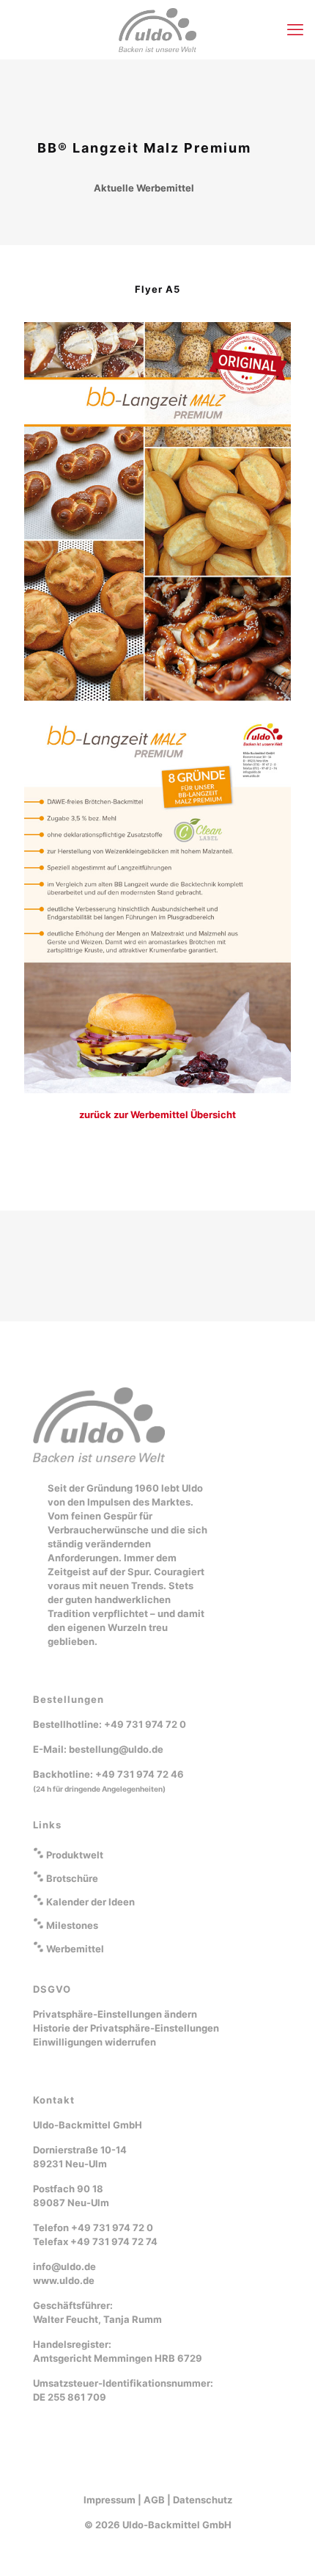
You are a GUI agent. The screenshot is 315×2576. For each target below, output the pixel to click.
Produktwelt (75, 1855)
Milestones (72, 1925)
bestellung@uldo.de (116, 1749)
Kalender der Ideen (90, 1902)
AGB (154, 2500)
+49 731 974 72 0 (145, 1724)
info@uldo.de (64, 2266)
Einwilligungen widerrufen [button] (94, 2042)
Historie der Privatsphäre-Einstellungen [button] (126, 2028)
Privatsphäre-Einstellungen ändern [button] (115, 2014)
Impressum (110, 2500)
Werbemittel (75, 1949)
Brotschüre (72, 1878)
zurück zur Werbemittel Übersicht (157, 1114)
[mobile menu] (295, 29)
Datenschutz (203, 2500)
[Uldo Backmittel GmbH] (157, 29)
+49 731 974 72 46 (140, 1774)
